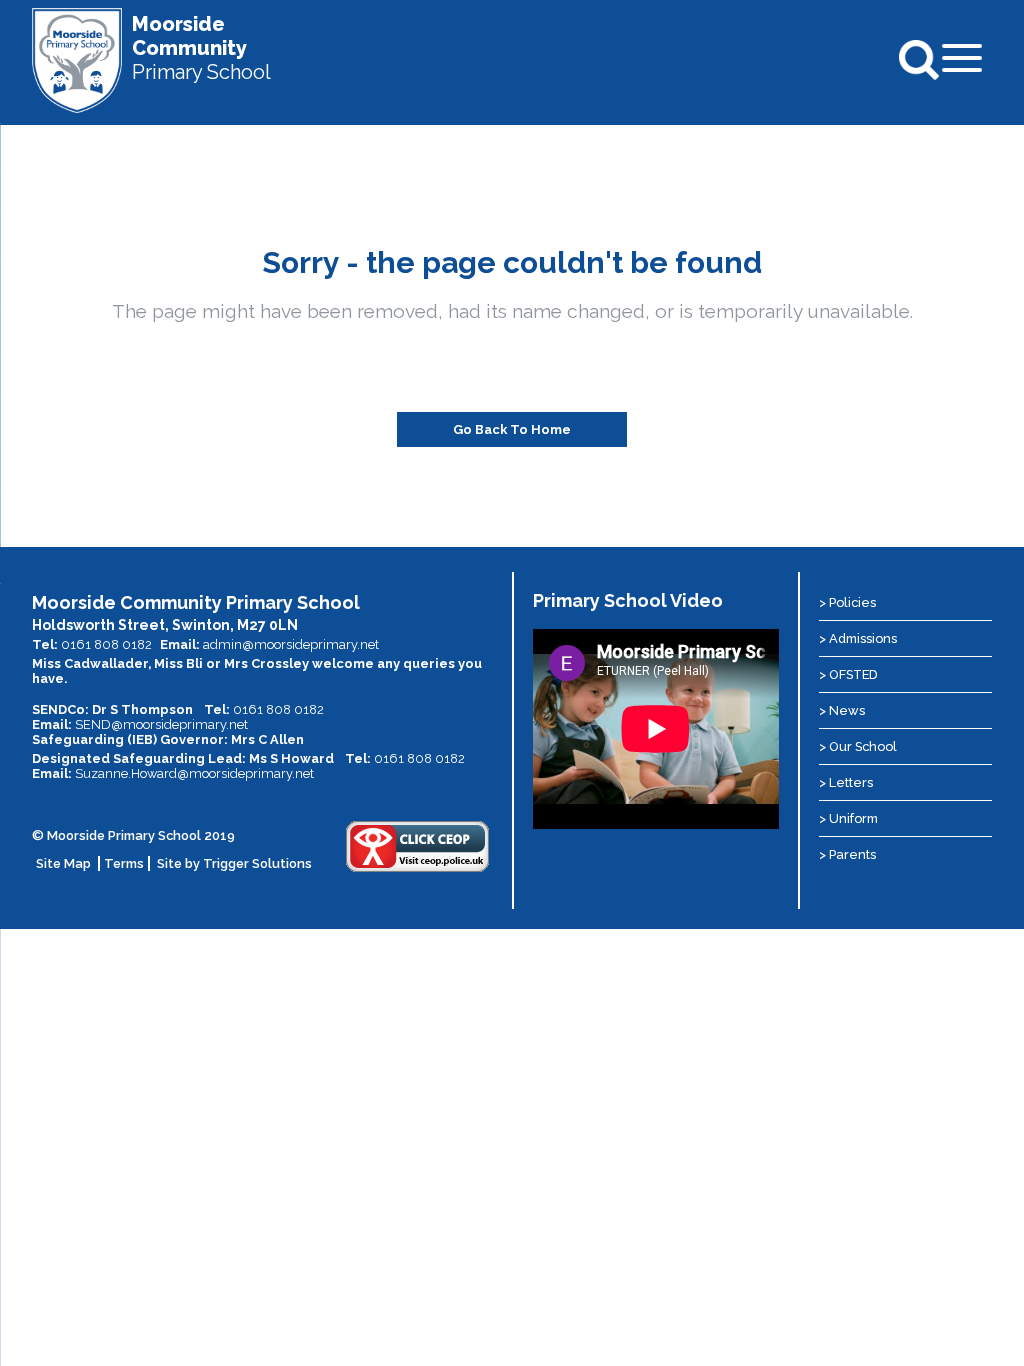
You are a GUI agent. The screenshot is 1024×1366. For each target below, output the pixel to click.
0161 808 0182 (106, 644)
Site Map (63, 863)
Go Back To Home (512, 429)
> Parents (847, 854)
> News (842, 710)
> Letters (846, 782)
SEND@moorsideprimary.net (161, 724)
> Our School (858, 746)
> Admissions (858, 638)
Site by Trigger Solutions (234, 863)
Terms (124, 863)
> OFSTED (848, 674)
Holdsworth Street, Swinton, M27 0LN (165, 625)
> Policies (847, 602)
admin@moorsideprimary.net (291, 644)
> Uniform (848, 818)
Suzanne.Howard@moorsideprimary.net (194, 773)
